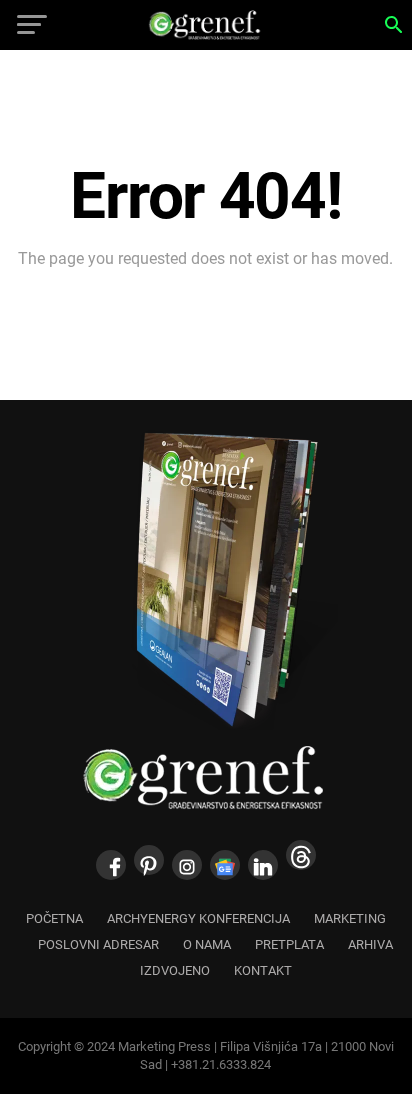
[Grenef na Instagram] (187, 865)
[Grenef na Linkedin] (263, 865)
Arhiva (370, 944)
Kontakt (263, 970)
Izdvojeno (175, 970)
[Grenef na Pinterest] (149, 860)
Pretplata (289, 944)
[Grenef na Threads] (301, 855)
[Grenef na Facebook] (111, 865)
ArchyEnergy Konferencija (198, 918)
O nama (207, 944)
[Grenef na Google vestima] (225, 865)
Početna (54, 918)
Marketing (350, 918)
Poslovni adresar (98, 944)
